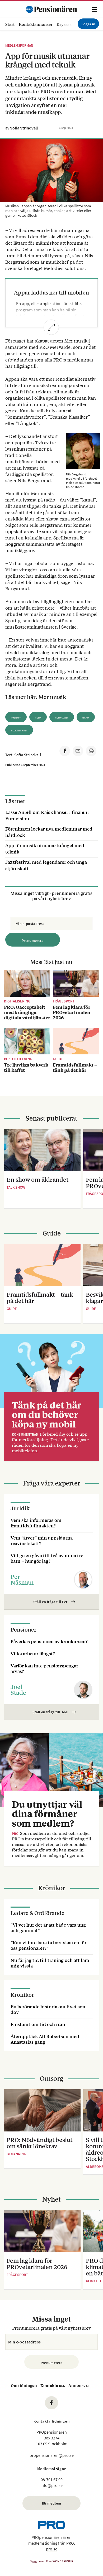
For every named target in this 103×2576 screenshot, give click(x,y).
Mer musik (52, 697)
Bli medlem (52, 2503)
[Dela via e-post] (78, 751)
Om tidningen (24, 2385)
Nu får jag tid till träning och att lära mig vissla (50, 1963)
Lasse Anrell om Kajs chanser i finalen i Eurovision (48, 815)
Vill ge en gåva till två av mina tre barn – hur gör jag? (47, 1558)
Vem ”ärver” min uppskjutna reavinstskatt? (42, 1540)
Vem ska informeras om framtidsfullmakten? (36, 1523)
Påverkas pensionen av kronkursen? (49, 1641)
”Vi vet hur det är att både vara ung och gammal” (48, 1927)
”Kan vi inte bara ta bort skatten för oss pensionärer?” (48, 1945)
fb (51, 2403)
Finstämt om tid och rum (38, 2024)
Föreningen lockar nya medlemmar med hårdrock (49, 832)
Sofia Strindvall (24, 128)
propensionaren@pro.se (52, 2455)
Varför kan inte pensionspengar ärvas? (44, 1668)
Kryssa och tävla (72, 24)
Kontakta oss (53, 2385)
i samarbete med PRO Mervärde (48, 344)
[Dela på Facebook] (65, 751)
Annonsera (79, 2385)
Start (10, 24)
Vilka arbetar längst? (33, 1653)
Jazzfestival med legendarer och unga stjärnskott (46, 865)
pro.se (52, 2549)
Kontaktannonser (36, 24)
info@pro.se (51, 2485)
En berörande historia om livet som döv (49, 2009)
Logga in (88, 24)
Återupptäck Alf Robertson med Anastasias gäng (45, 2039)
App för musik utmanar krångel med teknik (45, 848)
